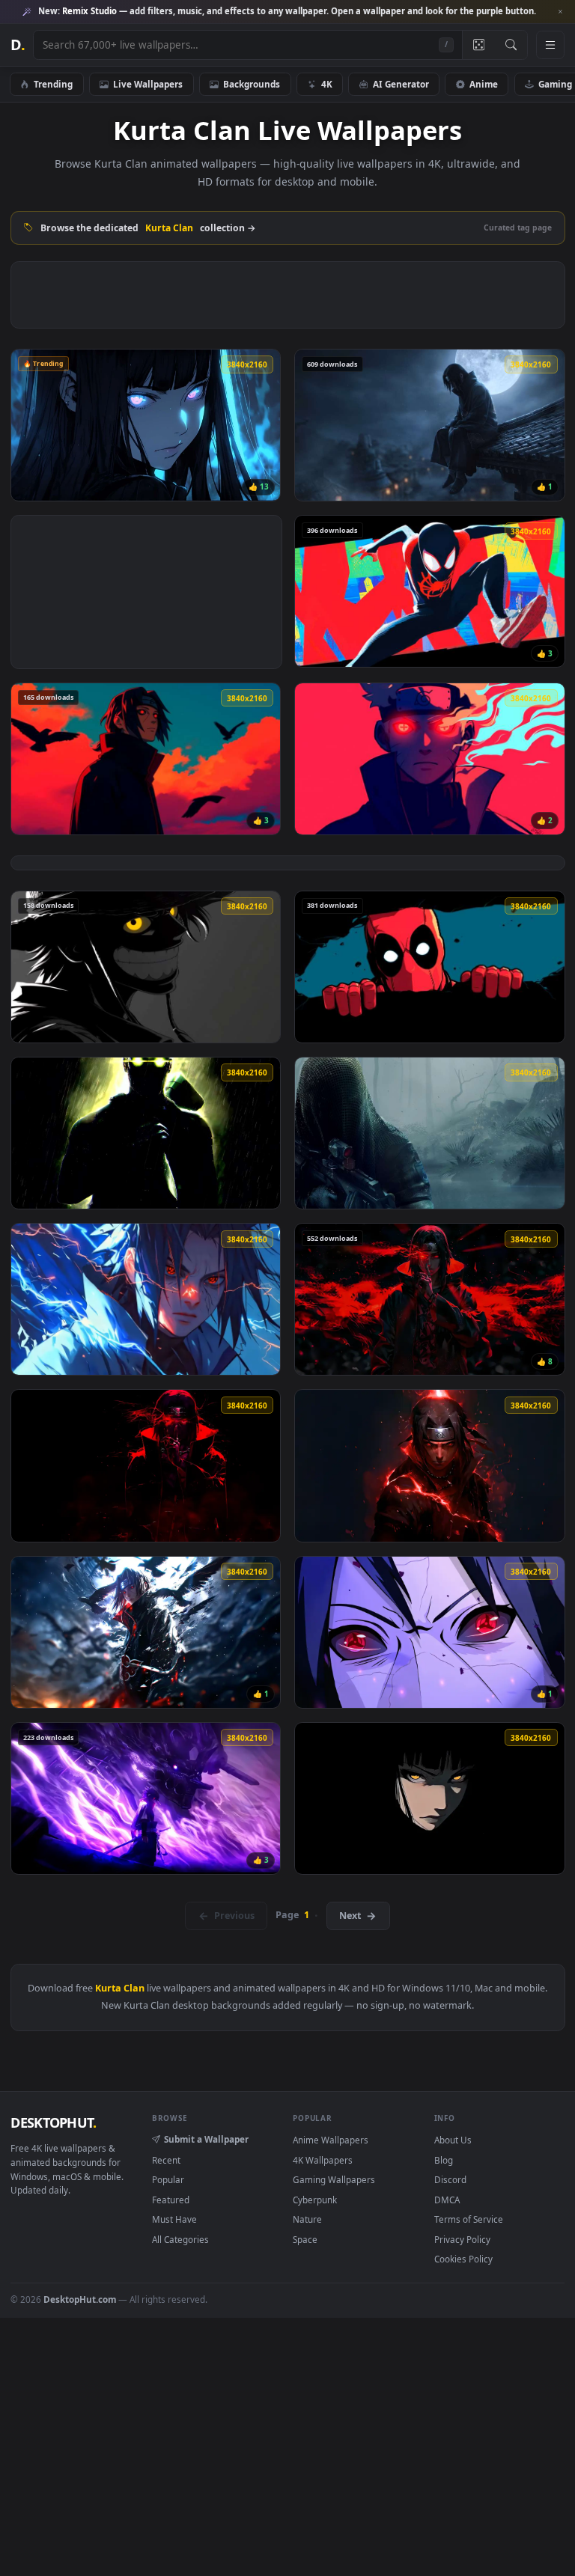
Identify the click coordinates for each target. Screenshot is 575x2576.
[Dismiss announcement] (560, 12)
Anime (484, 84)
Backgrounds (252, 84)
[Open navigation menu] (550, 45)
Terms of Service (469, 2219)
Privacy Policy (462, 2239)
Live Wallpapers (148, 84)
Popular (168, 2179)
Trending (53, 84)
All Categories (180, 2239)
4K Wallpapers (323, 2160)
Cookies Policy (463, 2259)
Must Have (174, 2219)
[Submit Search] (511, 45)
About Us (453, 2140)
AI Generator (401, 84)
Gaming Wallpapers (334, 2179)
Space (305, 2239)
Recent (166, 2160)
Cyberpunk (315, 2200)
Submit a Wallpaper (206, 2139)
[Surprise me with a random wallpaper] (478, 45)
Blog (444, 2160)
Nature (307, 2219)
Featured (171, 2200)
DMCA (447, 2200)
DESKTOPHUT (53, 2122)
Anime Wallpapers (331, 2140)
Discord (450, 2179)
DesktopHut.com (80, 2299)
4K (327, 84)
